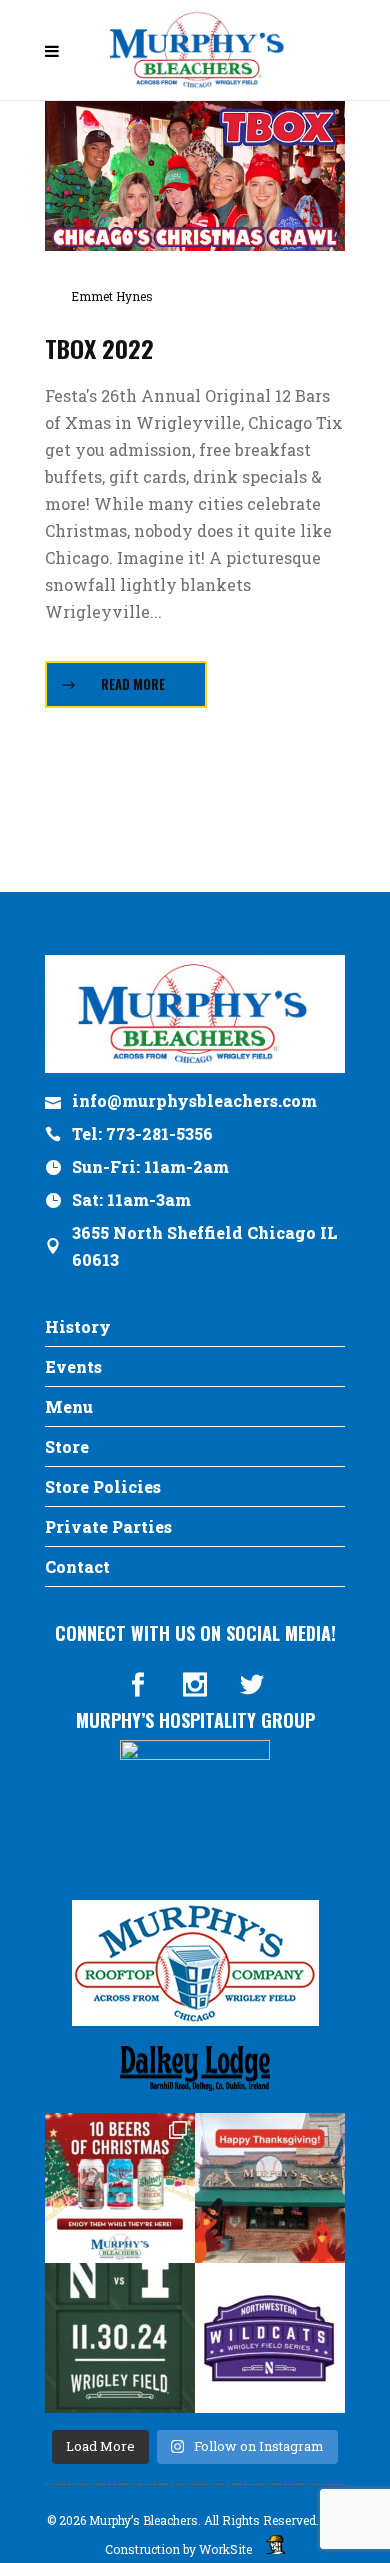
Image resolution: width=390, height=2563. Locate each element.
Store (67, 1446)
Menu (69, 1406)
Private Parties (108, 1526)
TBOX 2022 (99, 348)
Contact (77, 1566)
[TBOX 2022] (195, 173)
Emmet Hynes (112, 296)
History (78, 1326)
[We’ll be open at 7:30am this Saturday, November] (270, 2338)
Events (73, 1366)
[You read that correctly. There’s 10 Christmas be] (120, 2188)
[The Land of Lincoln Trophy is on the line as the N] (120, 2338)
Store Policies (103, 1486)
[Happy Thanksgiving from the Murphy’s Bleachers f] (270, 2188)
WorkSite (225, 2549)
